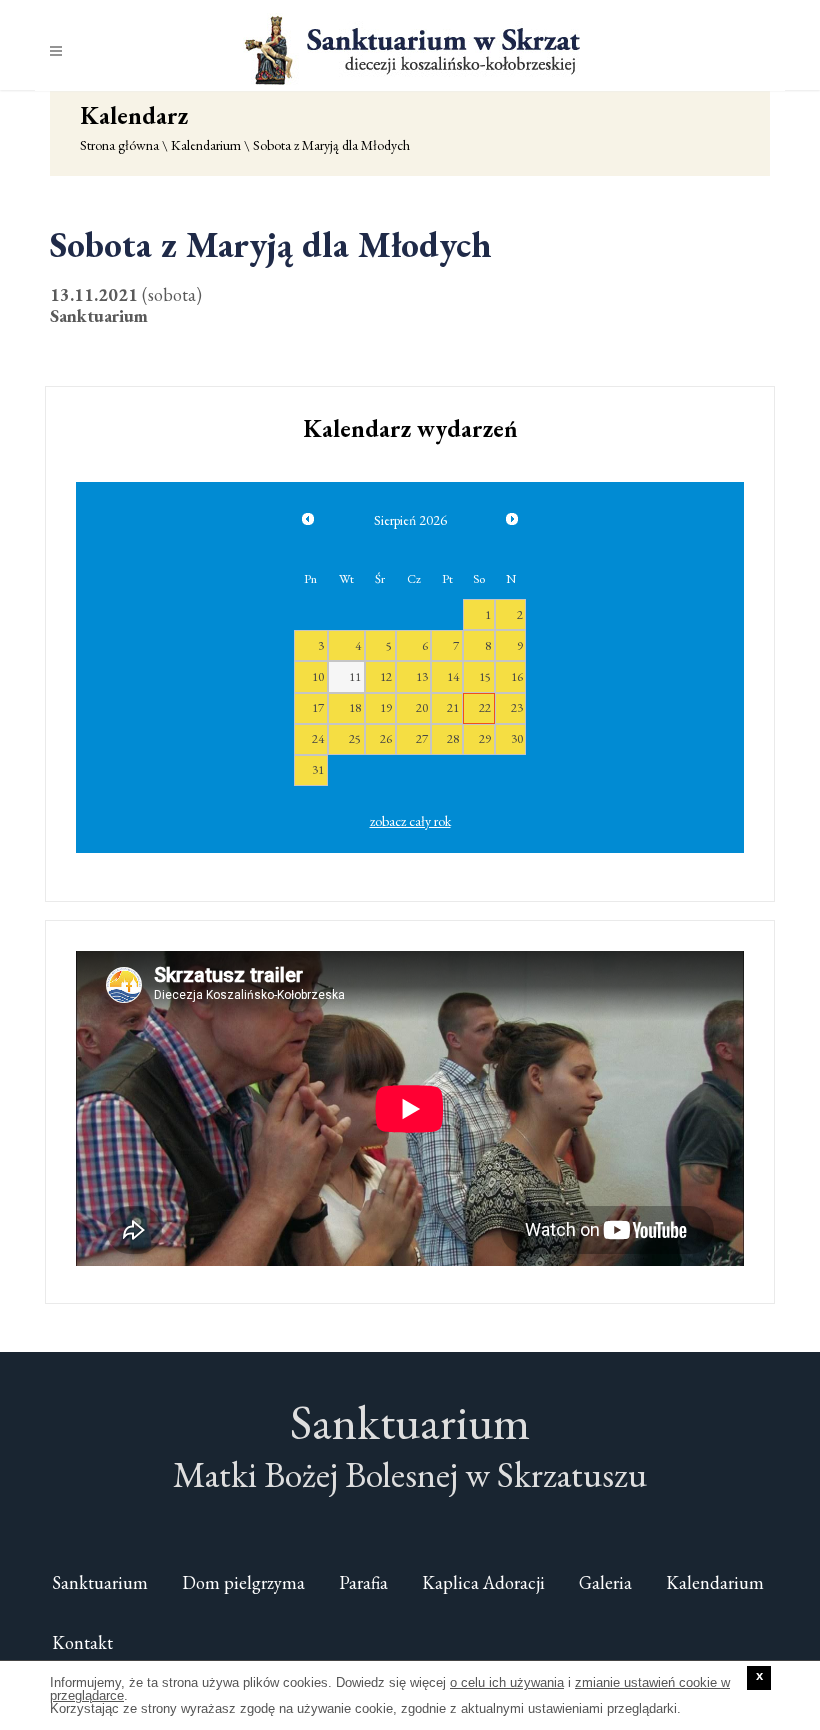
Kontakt (82, 1642)
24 (318, 738)
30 (517, 738)
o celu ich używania (507, 1682)
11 (355, 676)
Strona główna (119, 145)
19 (386, 707)
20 (422, 707)
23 (517, 707)
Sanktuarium (100, 1582)
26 (386, 738)
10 (318, 676)
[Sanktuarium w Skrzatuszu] (410, 49)
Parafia (363, 1582)
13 (422, 676)
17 (318, 707)
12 (386, 676)
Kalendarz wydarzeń (410, 428)
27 (422, 738)
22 (485, 707)
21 (453, 707)
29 (485, 738)
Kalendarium (206, 145)
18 (355, 707)
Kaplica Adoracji (483, 1582)
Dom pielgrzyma (243, 1582)
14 (453, 676)
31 (318, 769)
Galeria (605, 1582)
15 (485, 676)
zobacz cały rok (410, 821)
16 (517, 676)
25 (355, 738)
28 (453, 738)
